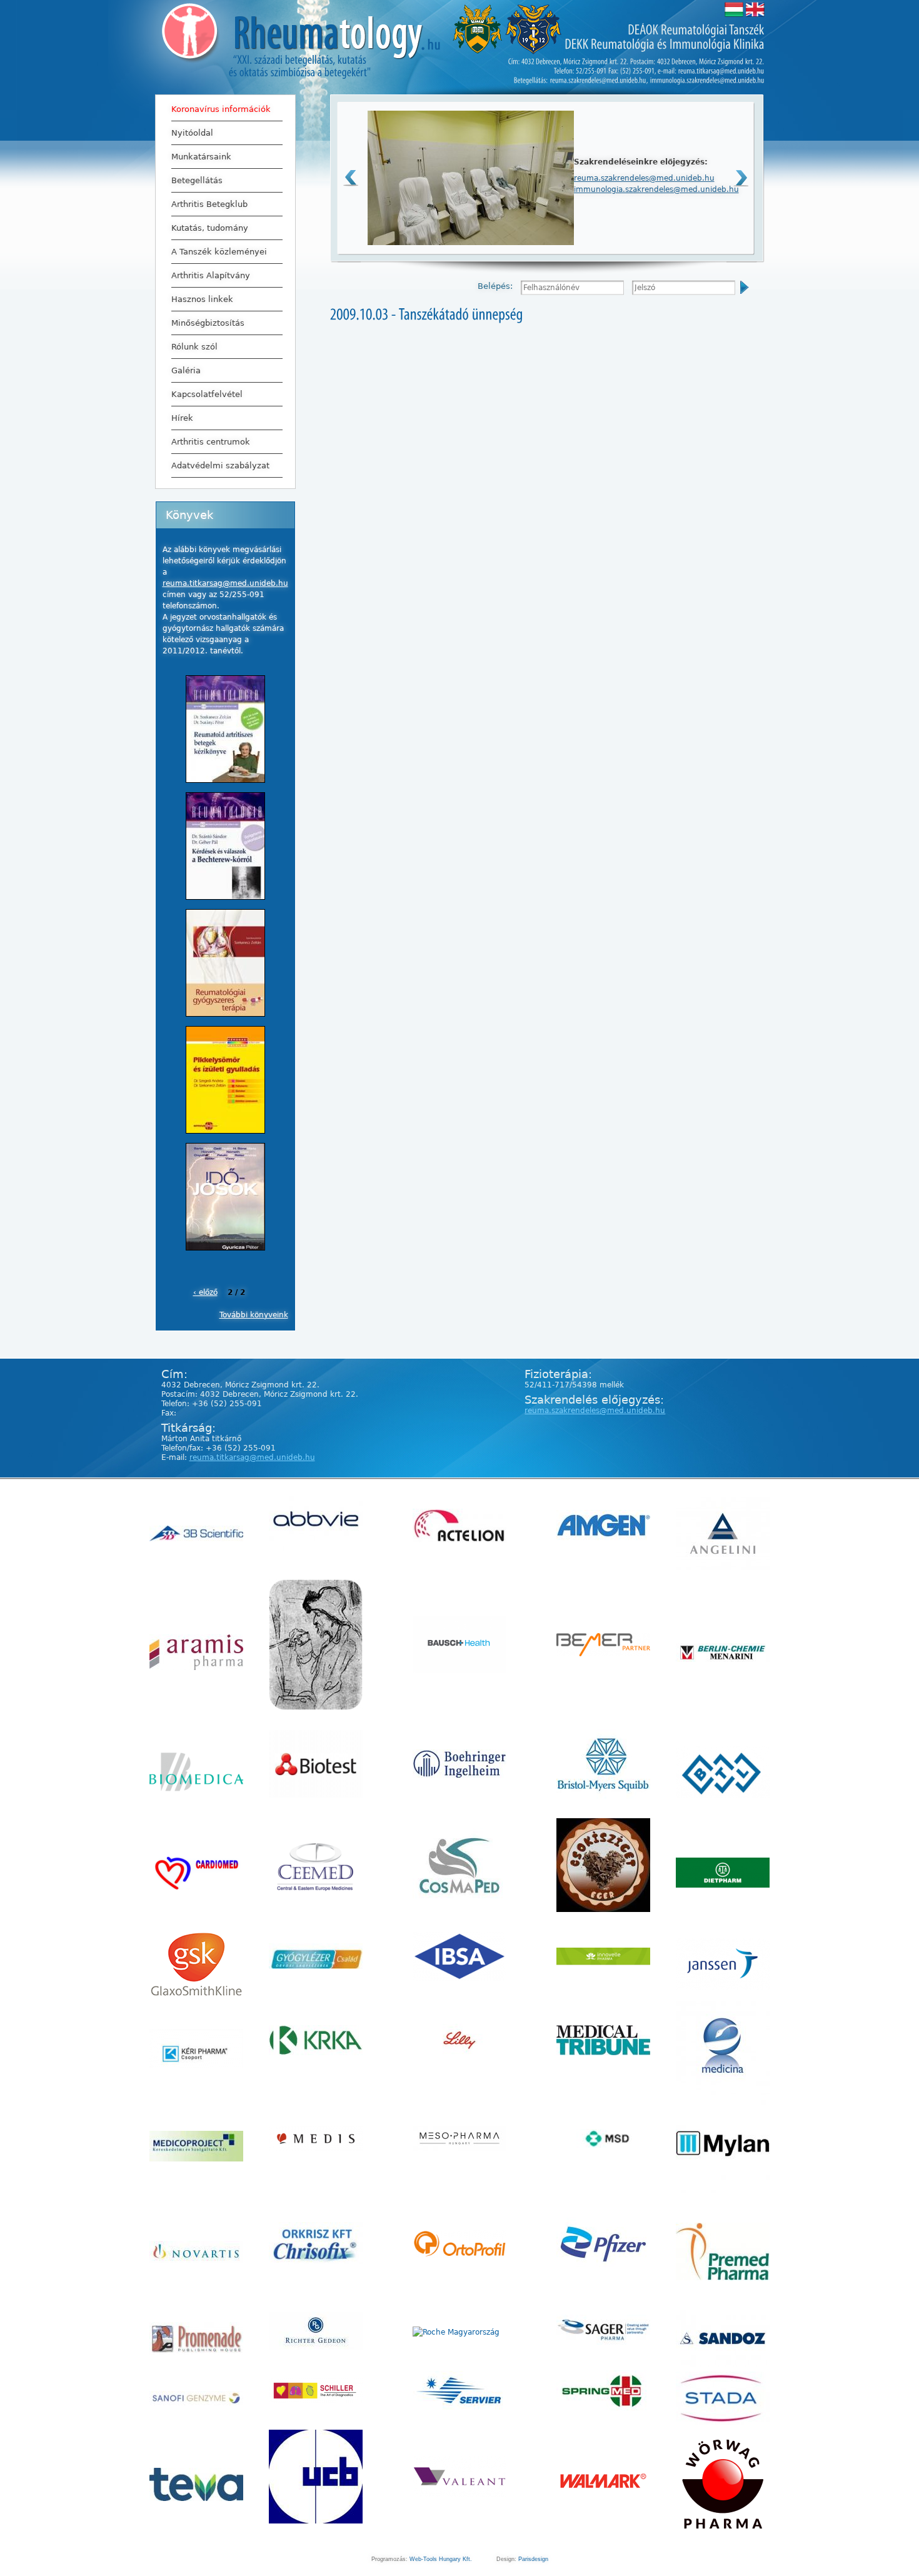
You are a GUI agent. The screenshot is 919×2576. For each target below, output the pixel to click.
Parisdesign (533, 2559)
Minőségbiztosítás (208, 323)
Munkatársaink (201, 157)
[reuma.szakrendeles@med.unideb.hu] (598, 80)
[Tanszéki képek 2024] (471, 243)
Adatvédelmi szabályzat (220, 465)
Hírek (182, 418)
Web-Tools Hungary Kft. (441, 2559)
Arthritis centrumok (211, 442)
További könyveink (254, 1315)
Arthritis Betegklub (209, 204)
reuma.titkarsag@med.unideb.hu (225, 583)
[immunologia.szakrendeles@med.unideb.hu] (707, 80)
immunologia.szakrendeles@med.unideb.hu (656, 189)
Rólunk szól (194, 347)
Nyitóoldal (192, 133)
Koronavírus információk (221, 109)
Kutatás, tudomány (210, 228)
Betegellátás (197, 180)
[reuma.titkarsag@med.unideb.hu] (721, 70)
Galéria (186, 370)
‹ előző (205, 1292)
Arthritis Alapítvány (211, 275)
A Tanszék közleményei (219, 252)
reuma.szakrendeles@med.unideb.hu (644, 178)
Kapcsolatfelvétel (207, 394)
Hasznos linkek (202, 299)
